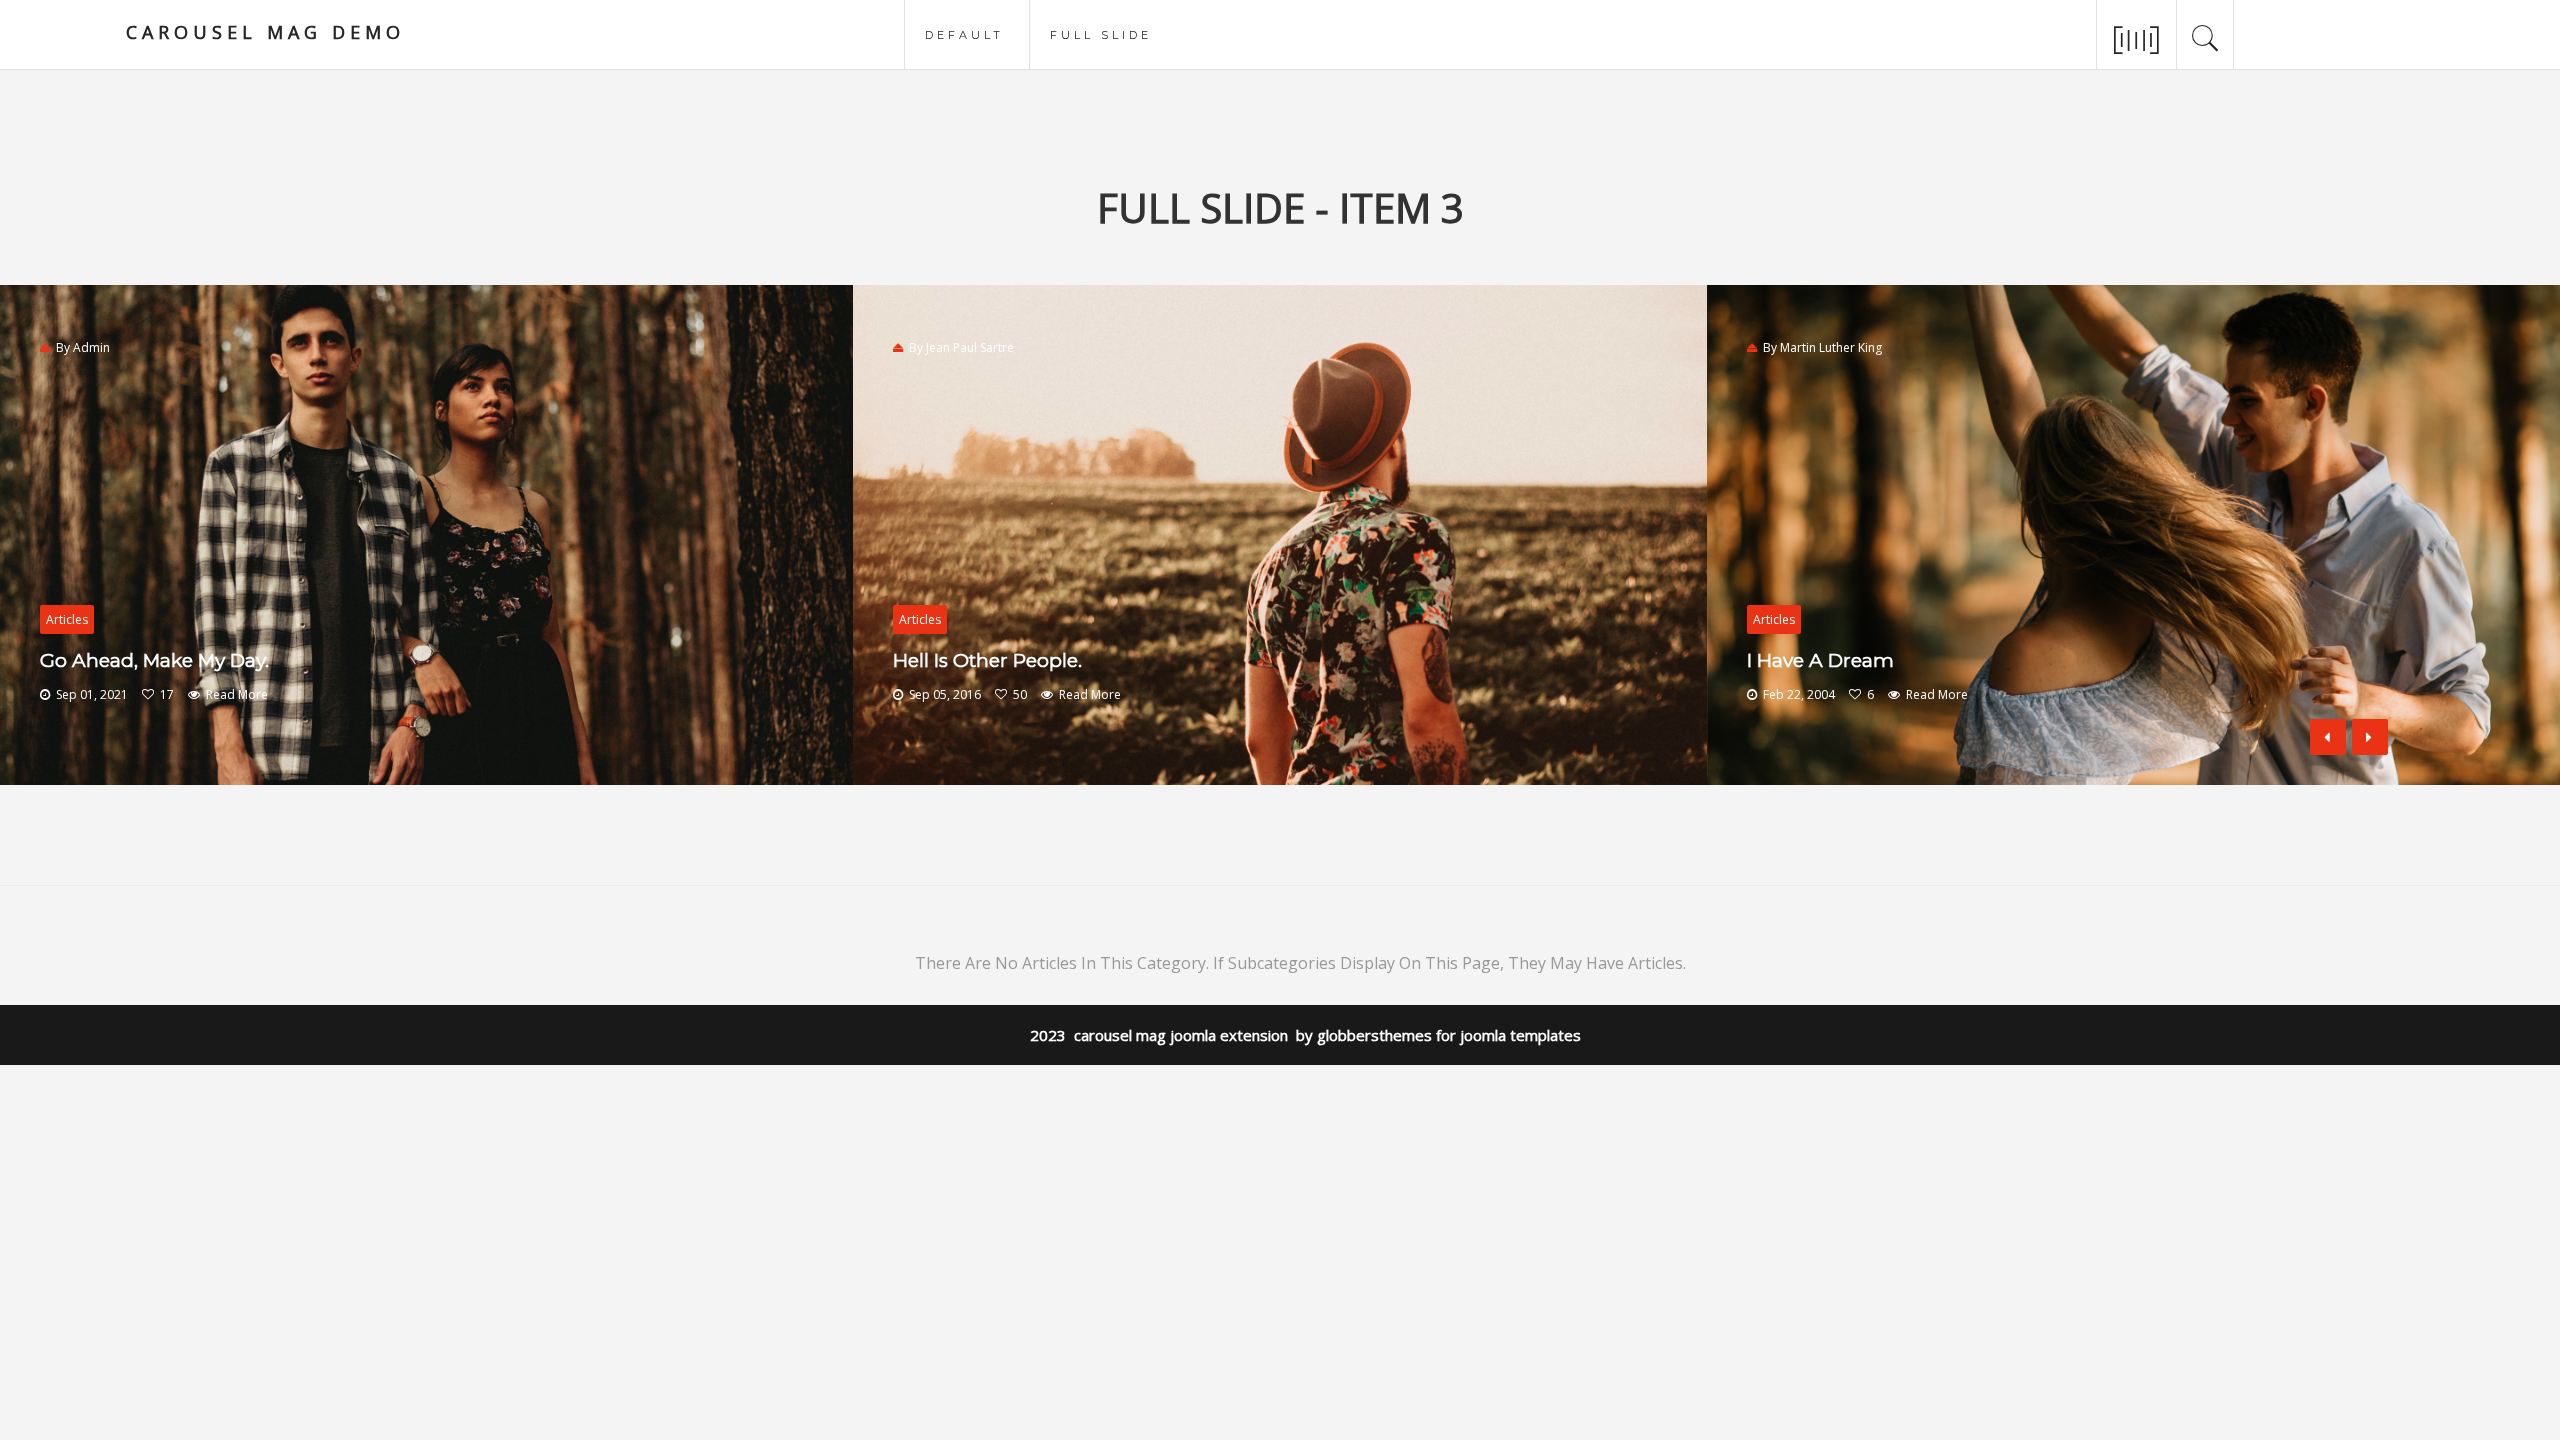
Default (964, 33)
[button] (2370, 737)
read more (237, 694)
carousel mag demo (265, 32)
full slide (1101, 33)
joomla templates (1520, 1035)
